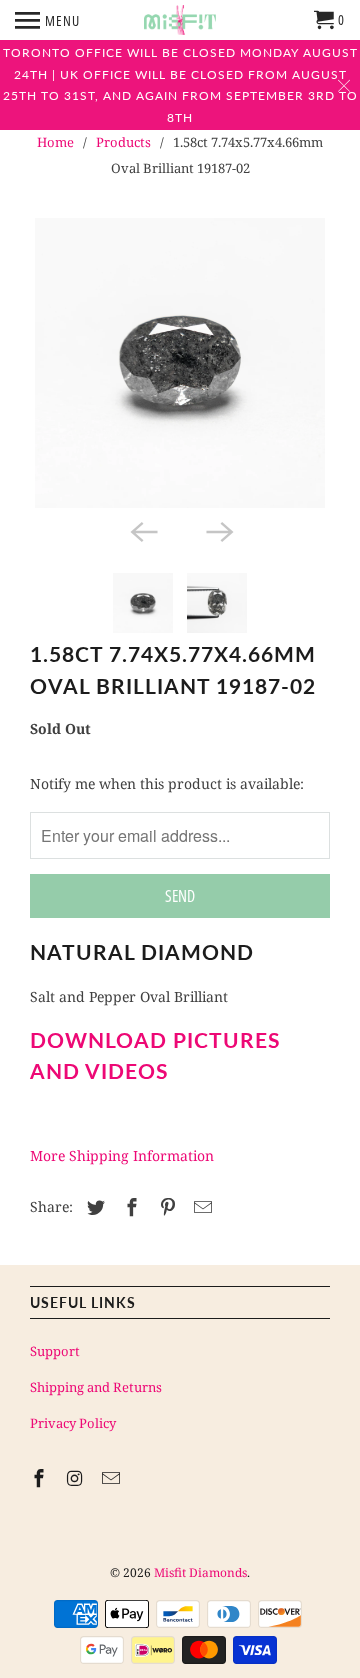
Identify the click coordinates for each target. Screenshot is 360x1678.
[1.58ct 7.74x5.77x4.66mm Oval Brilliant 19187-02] (180, 363)
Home (55, 142)
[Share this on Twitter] (93, 1207)
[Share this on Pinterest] (165, 1207)
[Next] (218, 530)
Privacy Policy (73, 1423)
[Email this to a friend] (200, 1207)
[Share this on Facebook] (129, 1207)
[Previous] (142, 530)
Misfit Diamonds (200, 1572)
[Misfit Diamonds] (180, 20)
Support (55, 1351)
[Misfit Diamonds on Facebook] (41, 1478)
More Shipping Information (122, 1155)
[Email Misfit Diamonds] (113, 1478)
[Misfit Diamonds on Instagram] (77, 1478)
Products (123, 142)
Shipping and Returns (96, 1387)
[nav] (47, 20)
